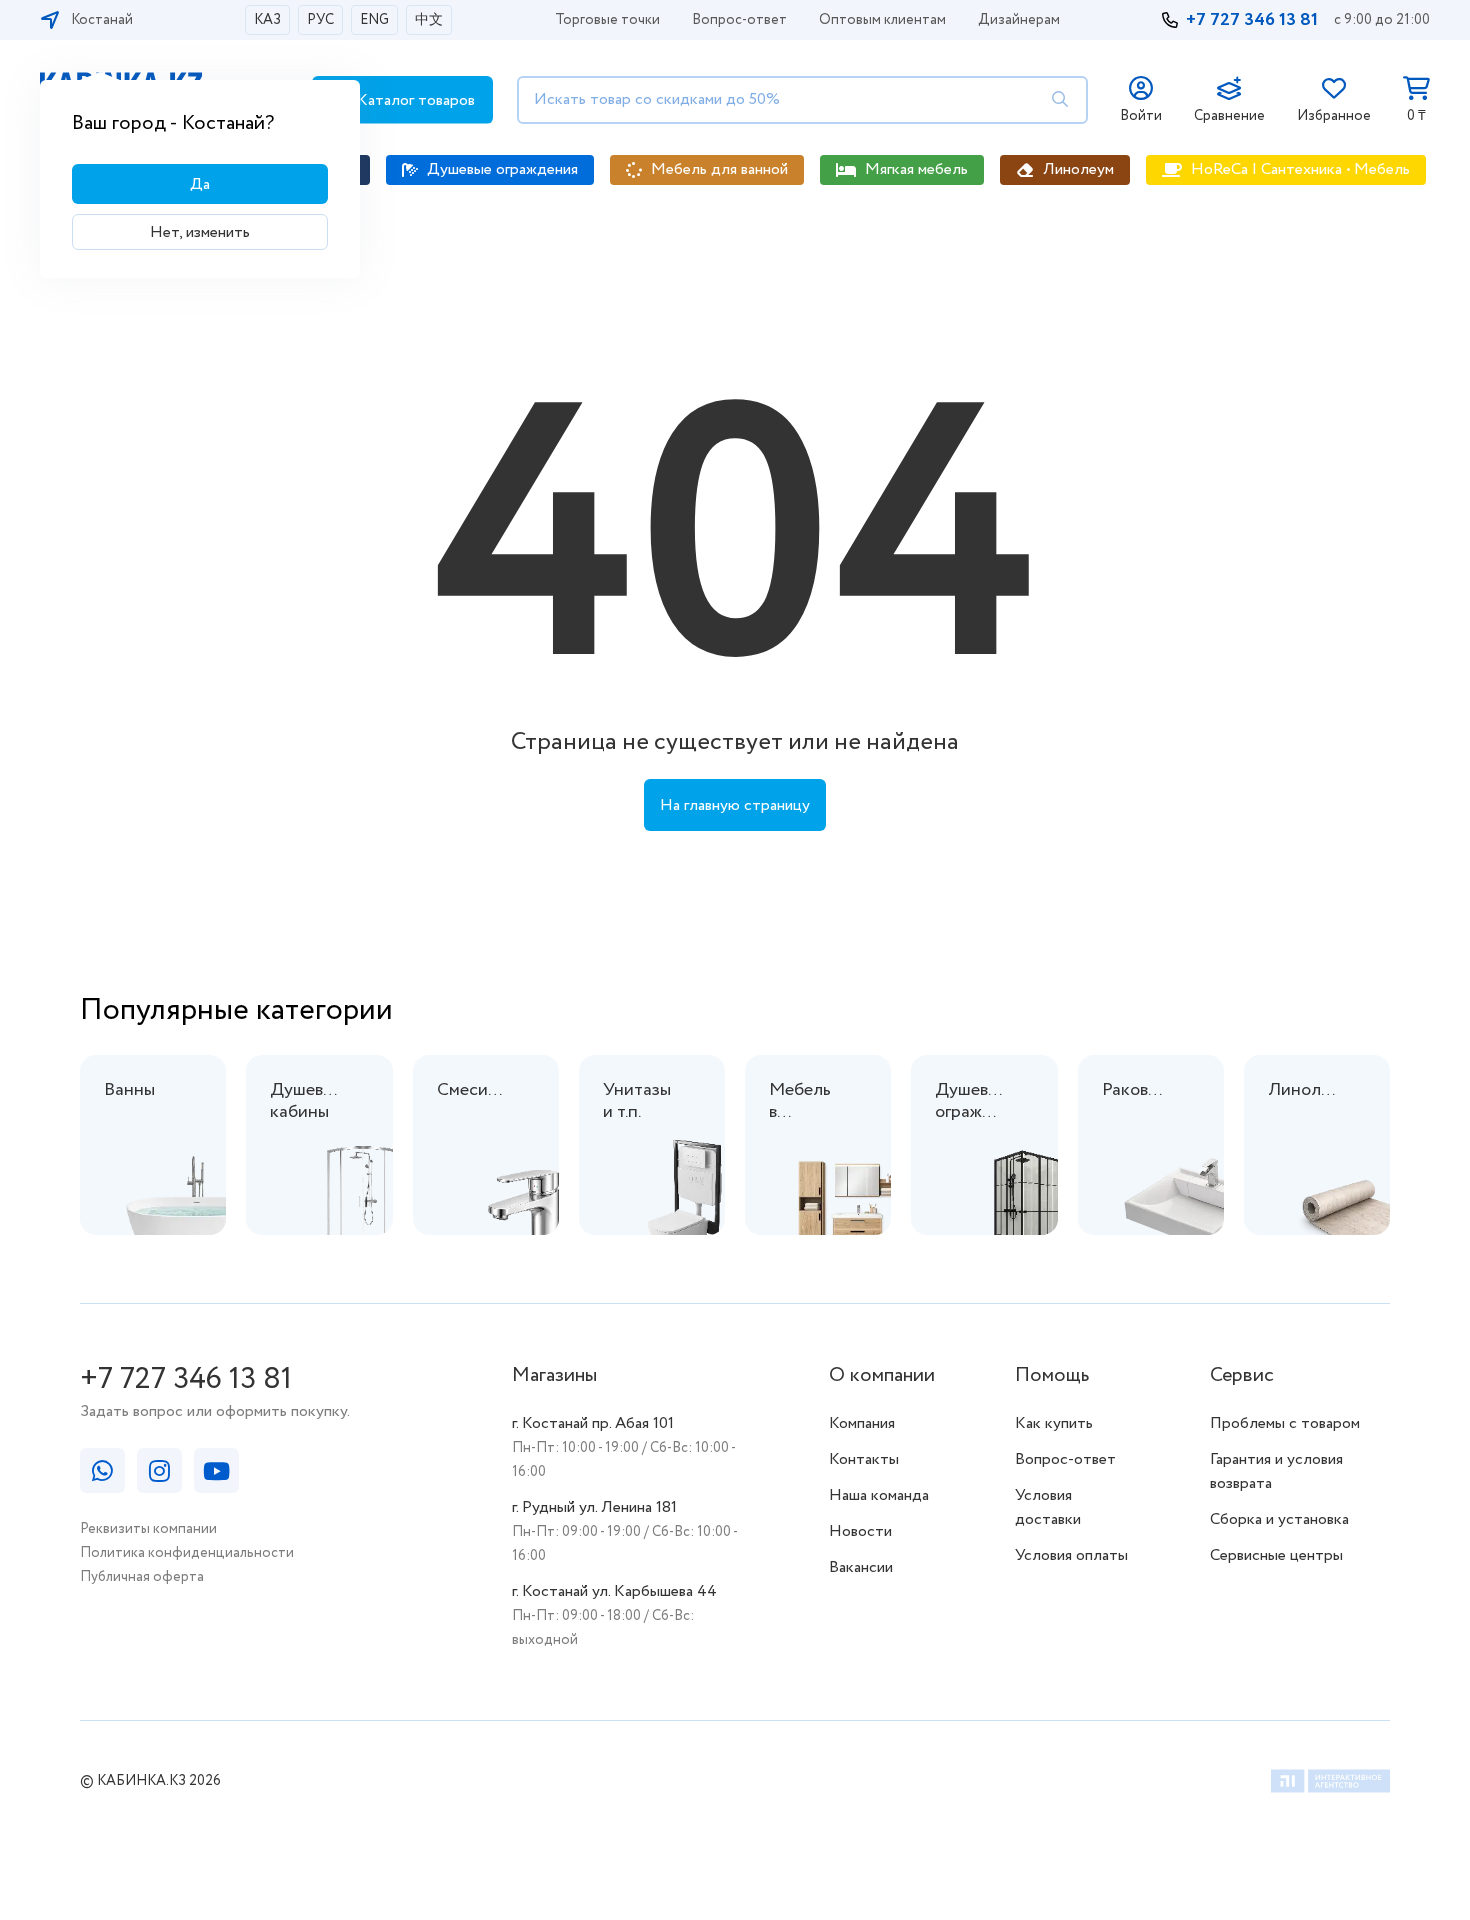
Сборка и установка (1279, 1519)
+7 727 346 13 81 (1252, 20)
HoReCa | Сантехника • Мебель (1300, 169)
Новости (860, 1531)
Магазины (554, 1375)
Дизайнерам (1019, 20)
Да (200, 184)
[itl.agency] (1330, 1784)
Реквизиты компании (148, 1529)
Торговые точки (607, 20)
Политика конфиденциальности (187, 1553)
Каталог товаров (414, 100)
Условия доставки (1048, 1507)
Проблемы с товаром (1285, 1423)
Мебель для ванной (719, 169)
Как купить (1054, 1423)
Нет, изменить (200, 232)
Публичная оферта (142, 1577)
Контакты (864, 1459)
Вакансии (861, 1567)
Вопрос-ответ (739, 20)
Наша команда (879, 1495)
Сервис (1242, 1375)
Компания (862, 1423)
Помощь (1052, 1375)
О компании (882, 1375)
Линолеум (1078, 169)
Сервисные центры (1276, 1555)
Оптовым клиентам (882, 20)
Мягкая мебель (916, 169)
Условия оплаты (1071, 1555)
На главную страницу (735, 805)
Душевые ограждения (502, 169)
